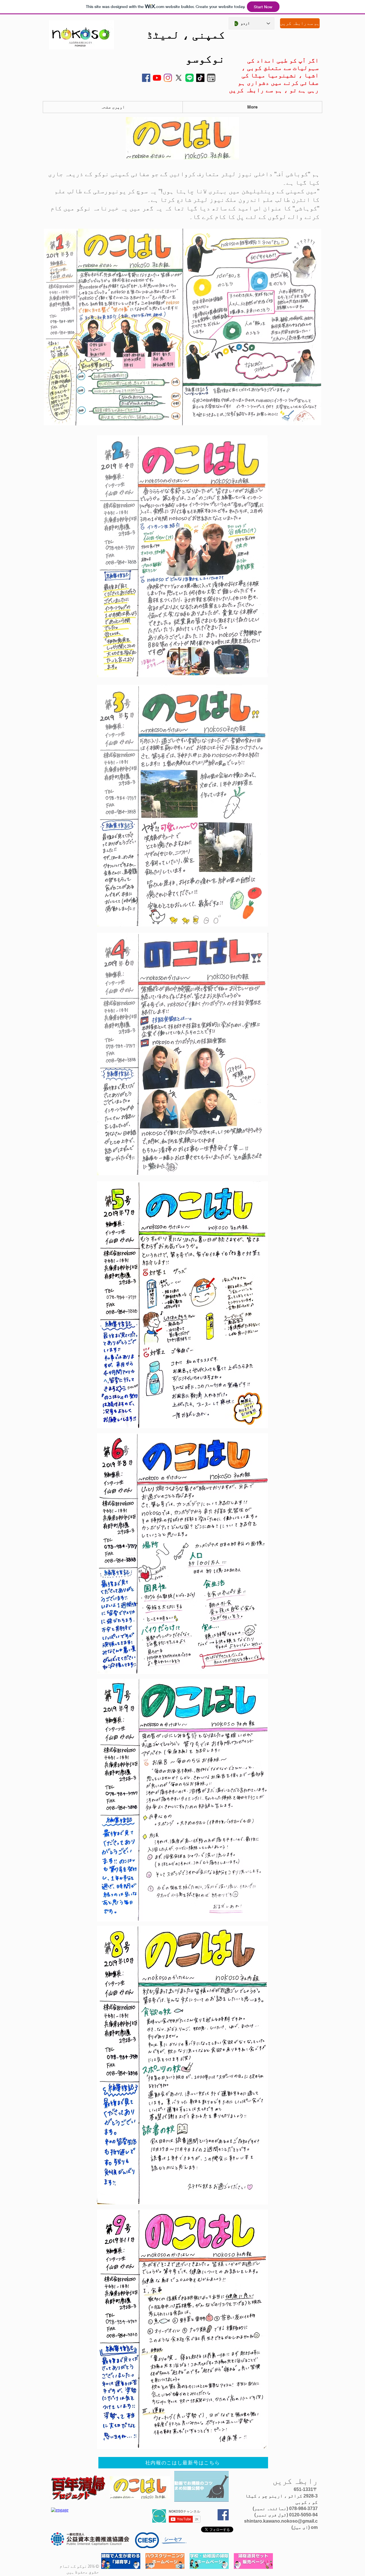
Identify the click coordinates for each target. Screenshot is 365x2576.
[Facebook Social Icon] (223, 2515)
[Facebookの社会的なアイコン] (146, 78)
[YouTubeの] (157, 78)
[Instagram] (168, 78)
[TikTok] (200, 78)
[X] (179, 78)
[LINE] (189, 78)
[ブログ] (211, 78)
